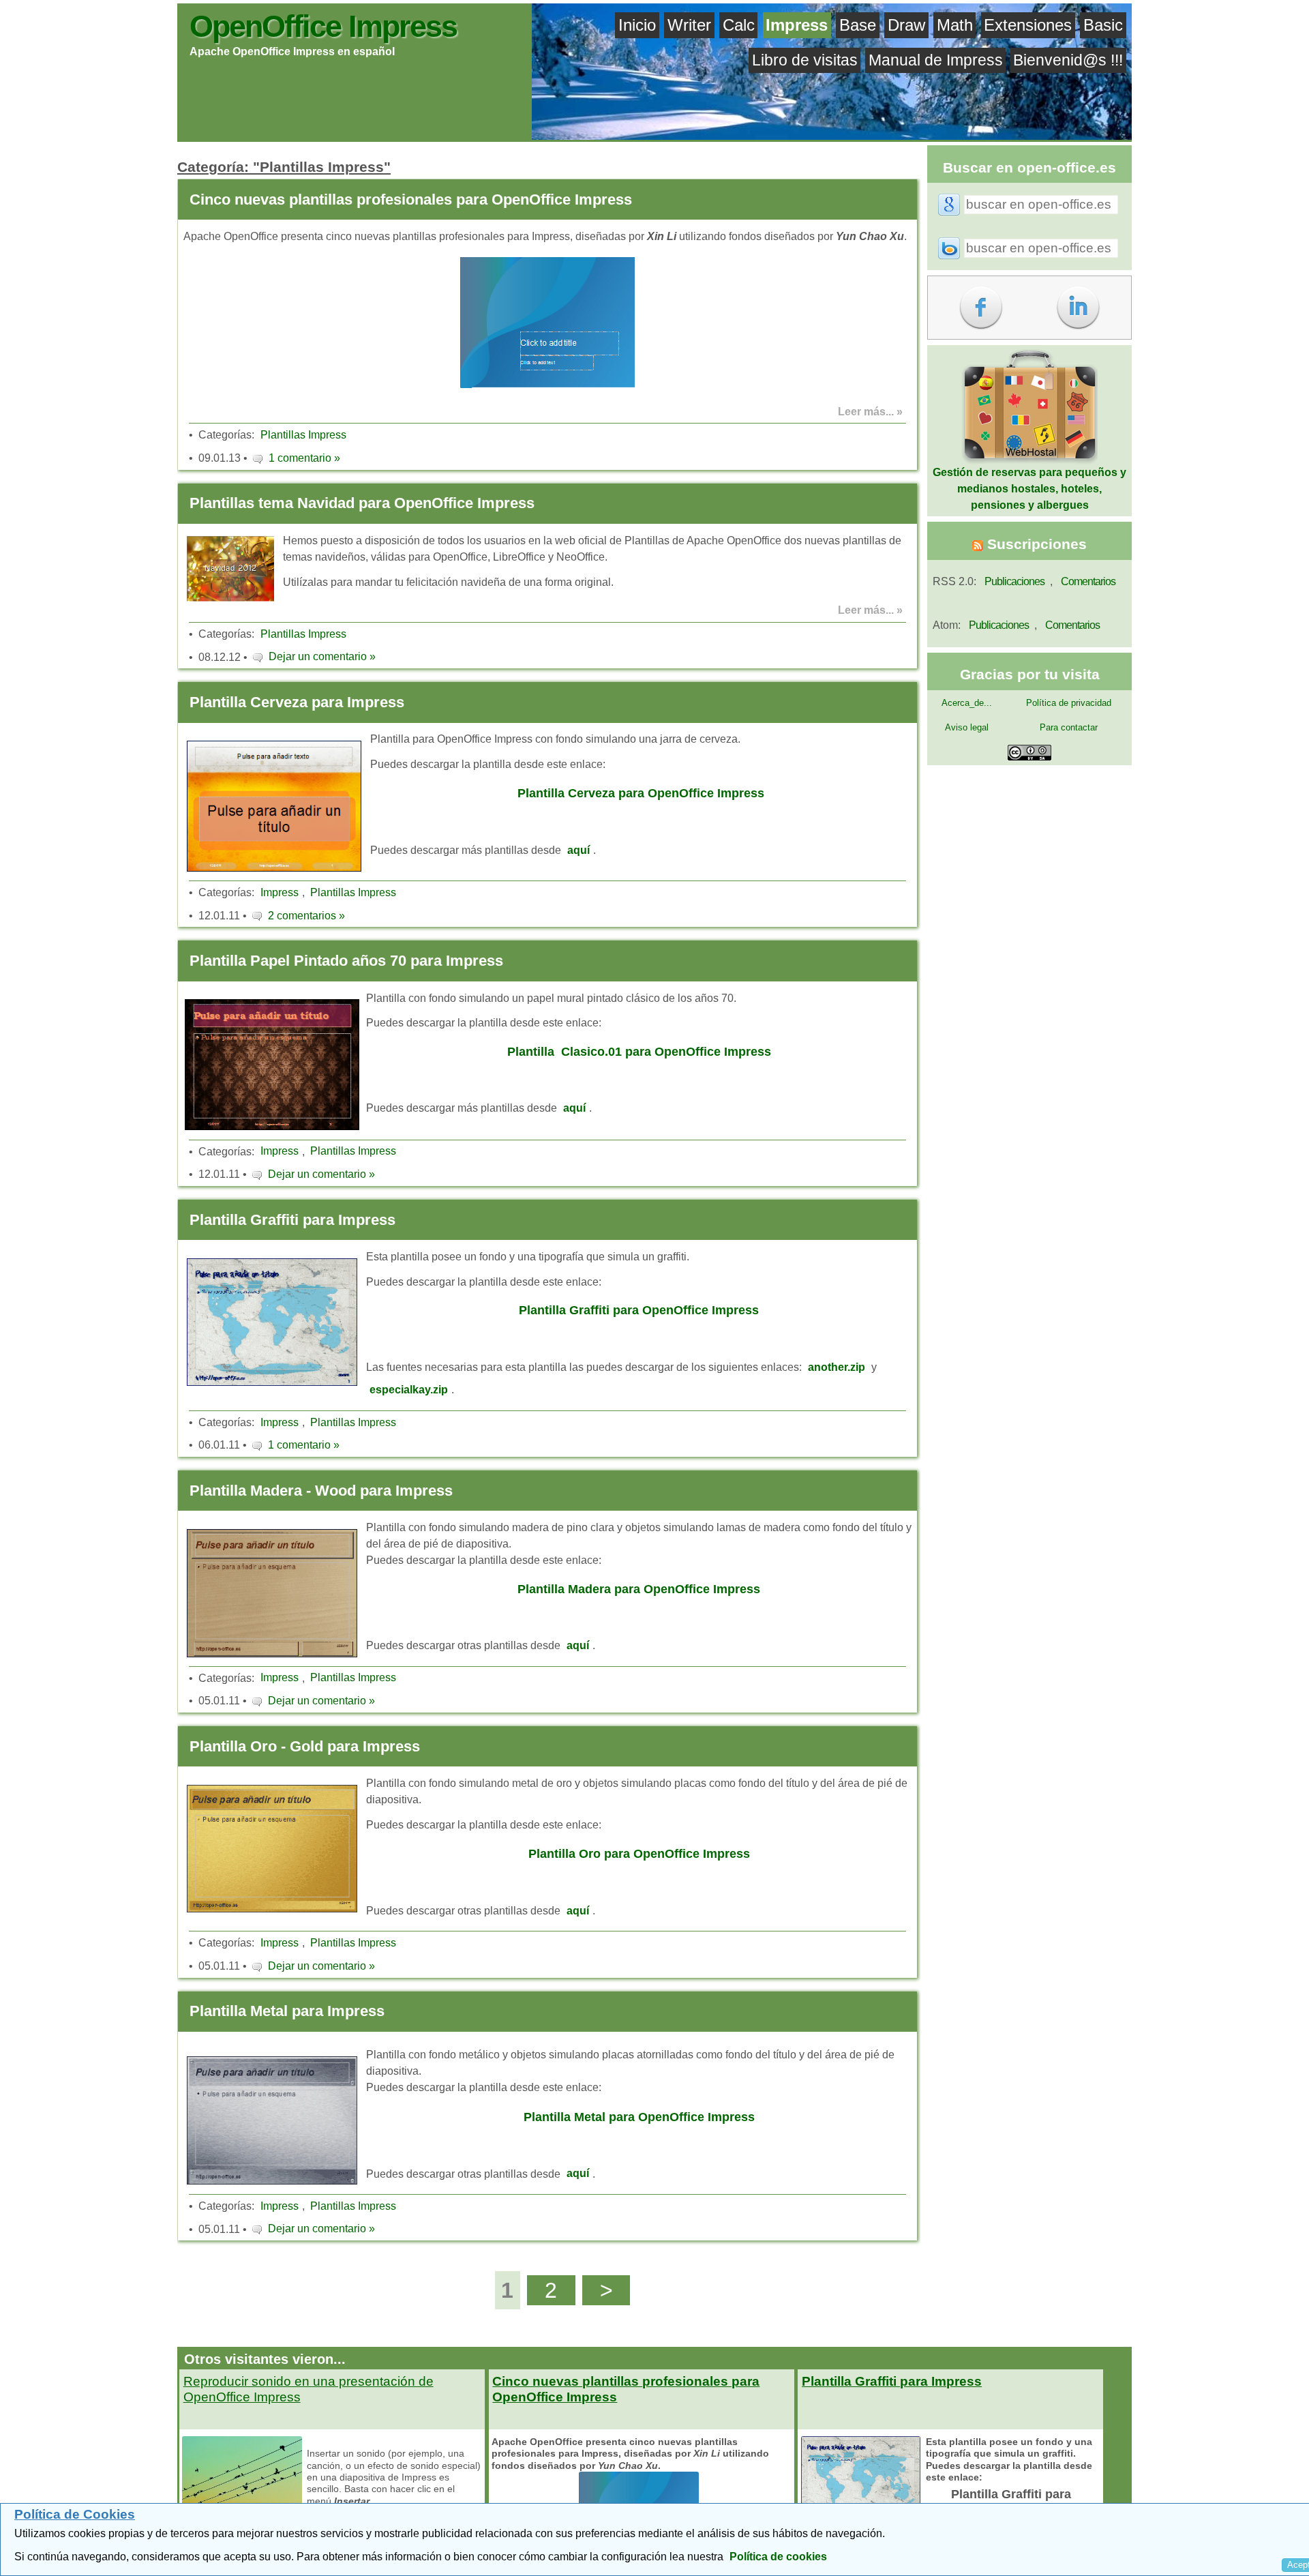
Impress (797, 25)
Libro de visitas (805, 60)
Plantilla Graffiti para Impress (292, 1220)
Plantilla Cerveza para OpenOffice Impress (641, 793)
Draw (906, 25)
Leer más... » (870, 412)
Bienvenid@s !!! (1068, 60)
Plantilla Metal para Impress (287, 2011)
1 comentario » (304, 458)
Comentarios (1088, 581)
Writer (689, 25)
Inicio (637, 25)
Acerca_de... (967, 703)
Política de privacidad (1069, 703)
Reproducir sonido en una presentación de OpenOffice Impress (309, 2389)
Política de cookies (778, 2557)
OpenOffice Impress (323, 26)
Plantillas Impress (303, 435)
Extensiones (1028, 25)
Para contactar (1069, 727)
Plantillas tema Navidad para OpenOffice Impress (362, 503)
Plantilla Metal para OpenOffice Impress (639, 2117)
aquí (578, 850)
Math (955, 25)
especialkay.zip (409, 1390)
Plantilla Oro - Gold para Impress (305, 1746)
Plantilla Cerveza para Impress (297, 702)
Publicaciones (1014, 581)
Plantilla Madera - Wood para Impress (321, 1491)
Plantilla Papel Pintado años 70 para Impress (346, 961)
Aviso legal (967, 727)
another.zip (837, 1367)
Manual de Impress (936, 60)
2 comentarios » (306, 916)
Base (858, 25)
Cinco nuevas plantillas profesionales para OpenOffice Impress (411, 199)
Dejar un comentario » (322, 656)
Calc (739, 25)
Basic (1103, 25)
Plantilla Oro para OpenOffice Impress (639, 1854)
